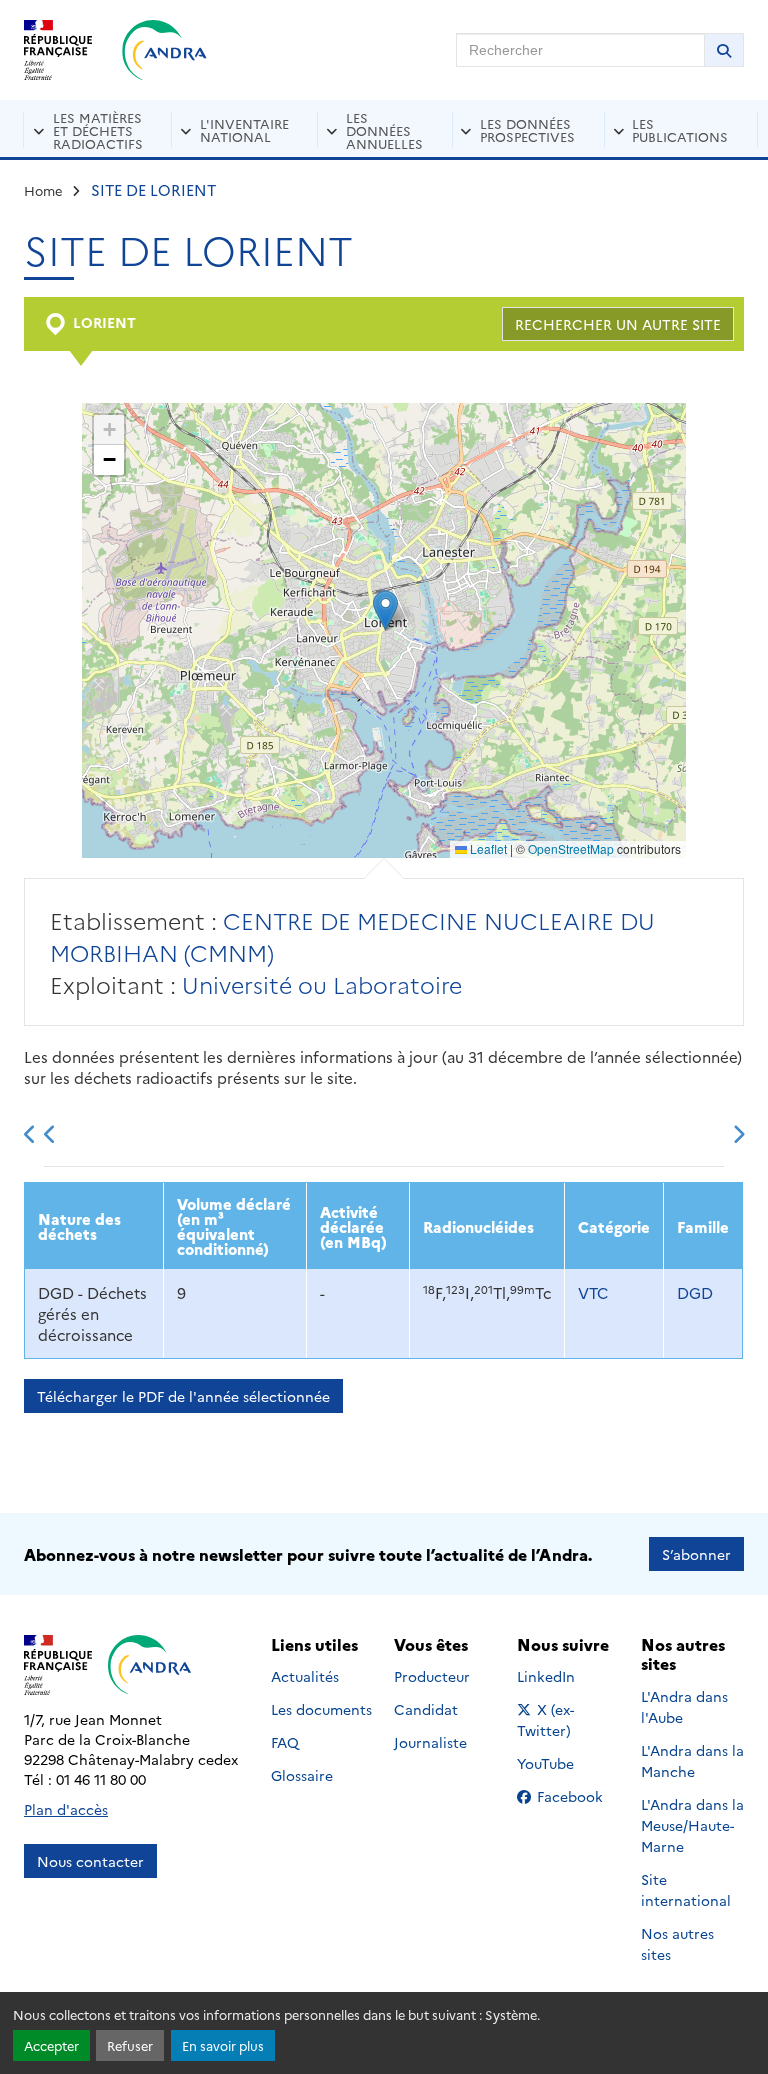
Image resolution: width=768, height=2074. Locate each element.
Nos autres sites (677, 1943)
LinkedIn (567, 1676)
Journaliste (430, 1742)
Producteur (432, 1676)
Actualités (305, 1676)
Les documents (321, 1709)
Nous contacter (90, 1861)
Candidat (426, 1709)
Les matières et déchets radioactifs (98, 130)
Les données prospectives (527, 129)
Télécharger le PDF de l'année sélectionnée (183, 1396)
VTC (593, 1292)
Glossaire (302, 1775)
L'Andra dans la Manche (692, 1760)
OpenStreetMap (571, 848)
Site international (686, 1889)
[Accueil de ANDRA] (164, 50)
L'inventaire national (244, 129)
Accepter (51, 2045)
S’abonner (696, 1554)
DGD (695, 1292)
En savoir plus (223, 2045)
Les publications (680, 129)
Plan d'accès (66, 1809)
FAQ (285, 1742)
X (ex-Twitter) (568, 1719)
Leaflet (487, 848)
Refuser (130, 2045)
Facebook (576, 1796)
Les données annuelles (384, 130)
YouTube (567, 1763)
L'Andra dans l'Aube (684, 1706)
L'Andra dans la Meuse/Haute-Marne (692, 1825)
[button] (385, 610)
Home (43, 190)
